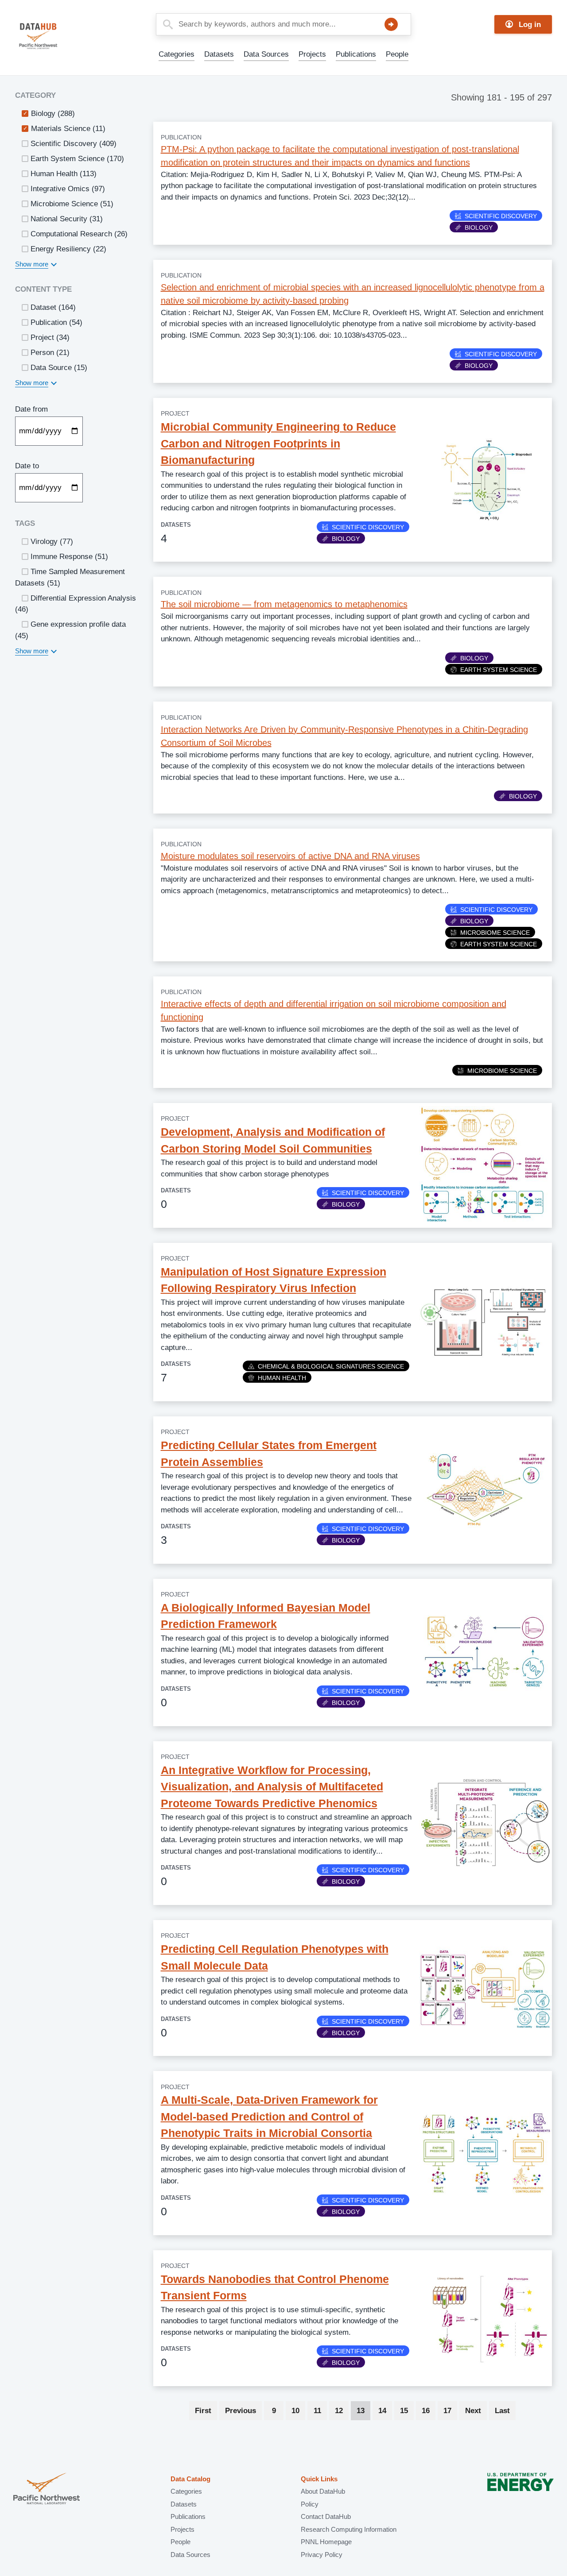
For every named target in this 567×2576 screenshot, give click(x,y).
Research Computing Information (349, 2529)
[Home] (59, 36)
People (397, 54)
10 (298, 2411)
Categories (177, 54)
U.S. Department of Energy (520, 2489)
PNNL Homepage (326, 2542)
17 (450, 2411)
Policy (310, 2504)
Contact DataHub (326, 2516)
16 (429, 2411)
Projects (312, 54)
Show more (32, 264)
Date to (27, 466)
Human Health (282, 1378)
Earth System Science (499, 670)
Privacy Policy (322, 2555)
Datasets (219, 54)
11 (320, 2411)
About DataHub (323, 2491)
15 (407, 2411)
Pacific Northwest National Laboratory (47, 2489)
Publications (356, 54)
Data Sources (266, 54)
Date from (31, 409)
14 (385, 2411)
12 (342, 2411)
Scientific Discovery (501, 216)
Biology (479, 228)
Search (391, 24)
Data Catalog (190, 2479)
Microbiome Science (495, 933)
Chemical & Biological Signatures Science (331, 1366)
